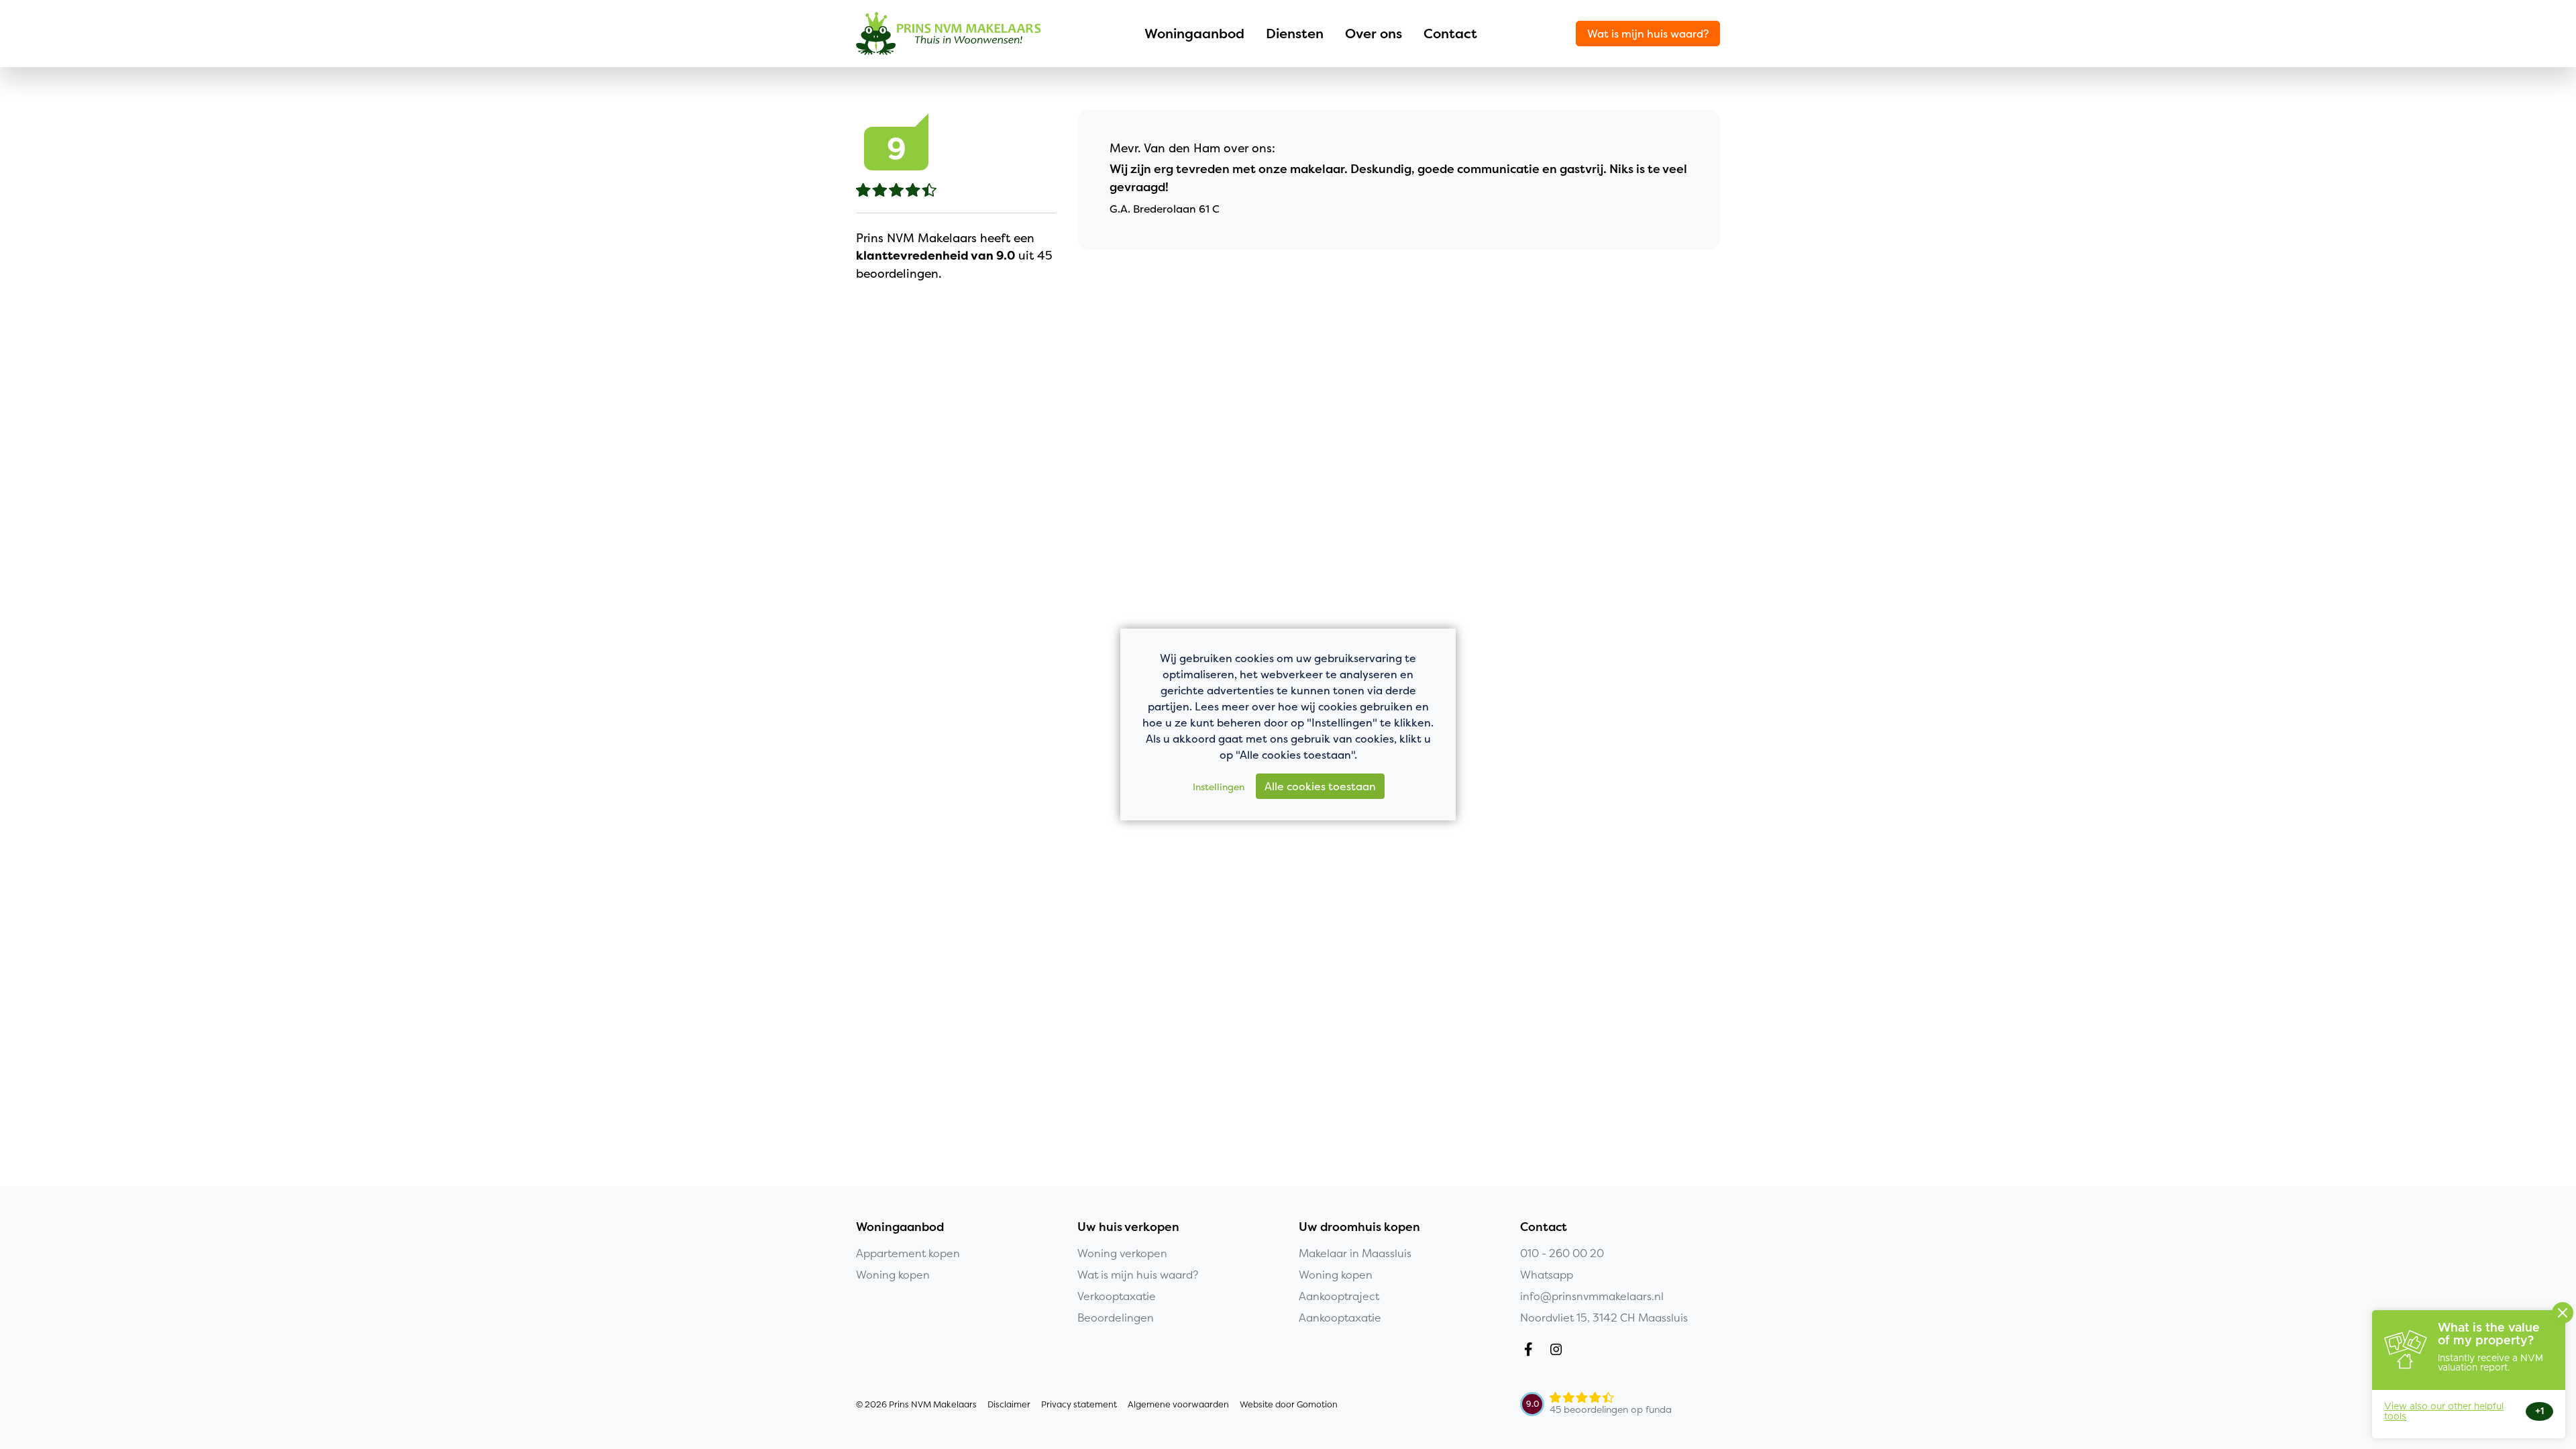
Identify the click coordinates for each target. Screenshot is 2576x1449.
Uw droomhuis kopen (1359, 1227)
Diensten (1295, 33)
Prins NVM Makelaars (949, 34)
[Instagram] (1559, 1351)
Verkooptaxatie (1117, 1296)
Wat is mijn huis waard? (1648, 34)
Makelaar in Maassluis (1355, 1253)
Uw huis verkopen (1128, 1227)
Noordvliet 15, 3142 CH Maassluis (1604, 1318)
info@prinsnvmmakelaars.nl (1592, 1296)
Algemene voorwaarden (1178, 1404)
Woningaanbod (1194, 33)
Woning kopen (893, 1275)
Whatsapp (1547, 1275)
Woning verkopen (1122, 1253)
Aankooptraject (1339, 1296)
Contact (1450, 33)
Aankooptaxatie (1340, 1318)
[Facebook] (1531, 1351)
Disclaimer (1009, 1404)
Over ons (1374, 33)
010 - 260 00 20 (1562, 1253)
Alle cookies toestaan (1320, 786)
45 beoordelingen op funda (1611, 1409)
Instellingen (1219, 787)
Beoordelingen (1116, 1318)
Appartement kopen (908, 1253)
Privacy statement (1079, 1404)
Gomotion (1317, 1404)
